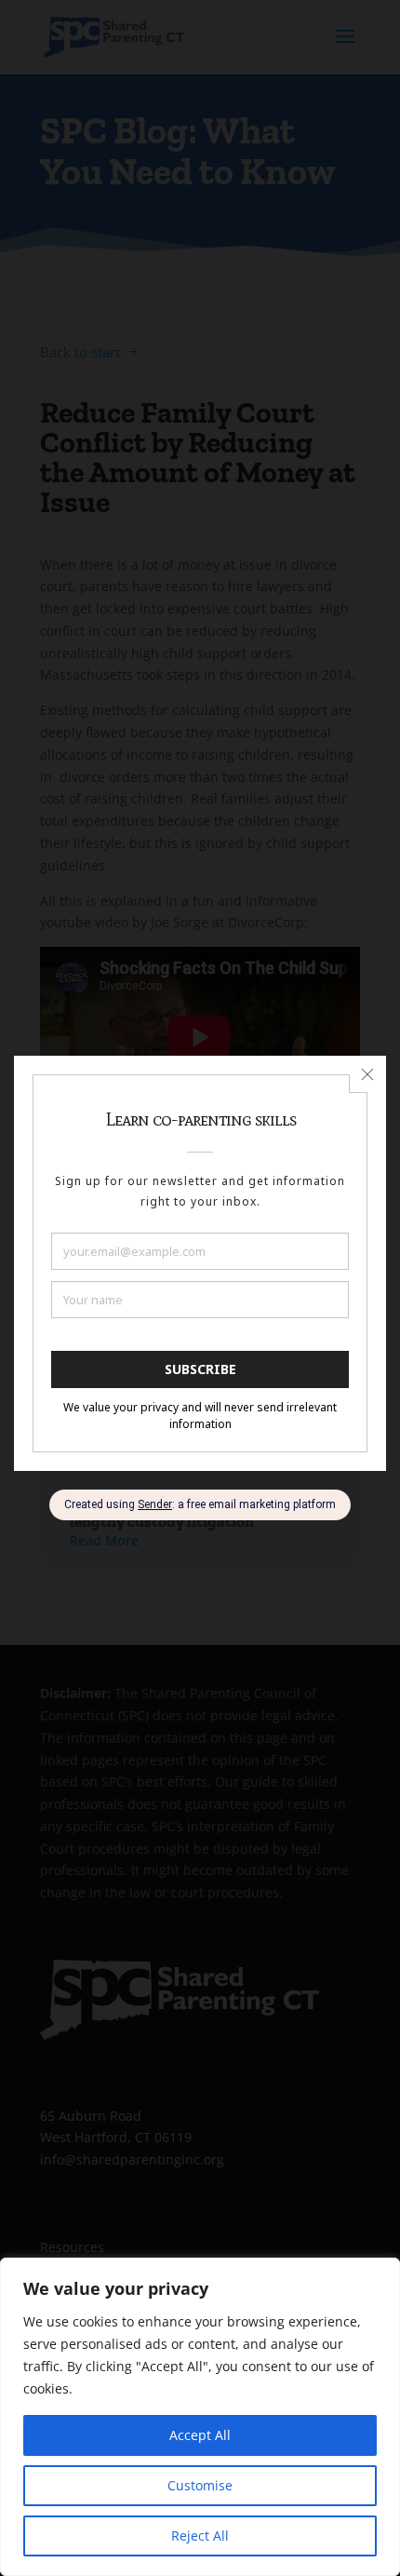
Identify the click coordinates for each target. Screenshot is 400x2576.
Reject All (200, 2536)
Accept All (200, 2435)
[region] (200, 2417)
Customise (200, 2485)
